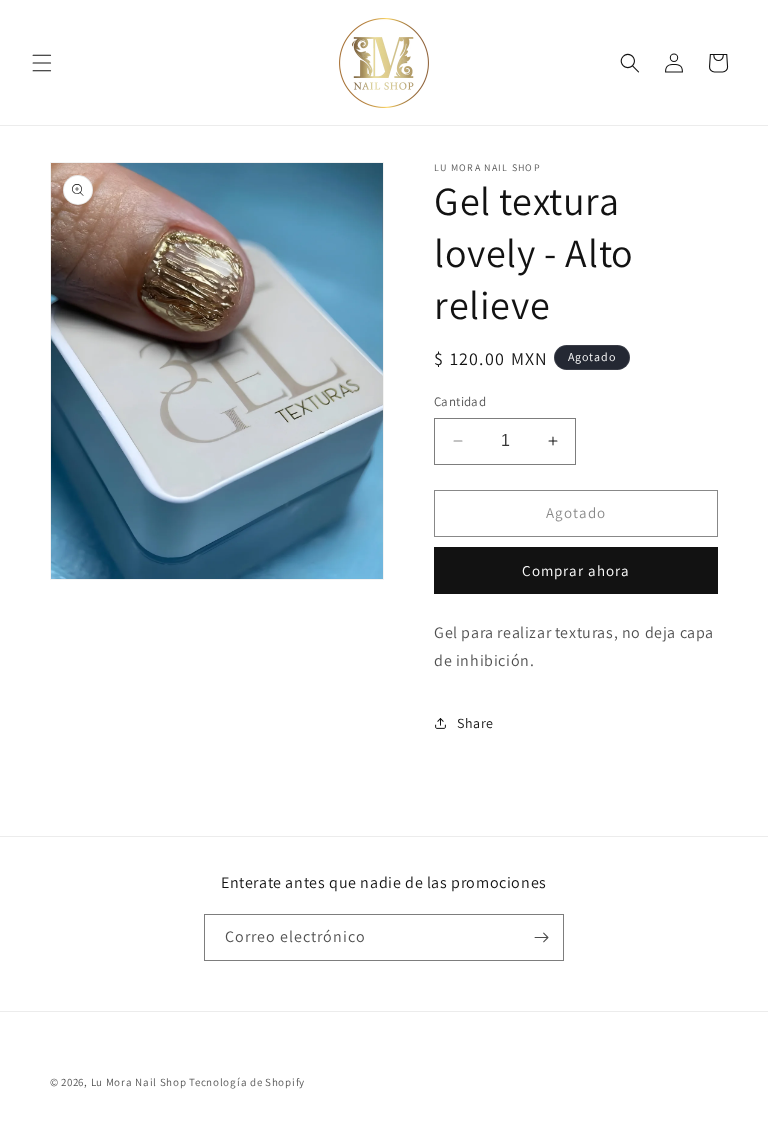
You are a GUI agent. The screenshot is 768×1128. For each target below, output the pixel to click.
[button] (42, 63)
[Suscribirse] (541, 937)
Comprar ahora (576, 570)
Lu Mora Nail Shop (139, 1082)
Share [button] (475, 723)
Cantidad (460, 401)
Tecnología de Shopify (247, 1082)
